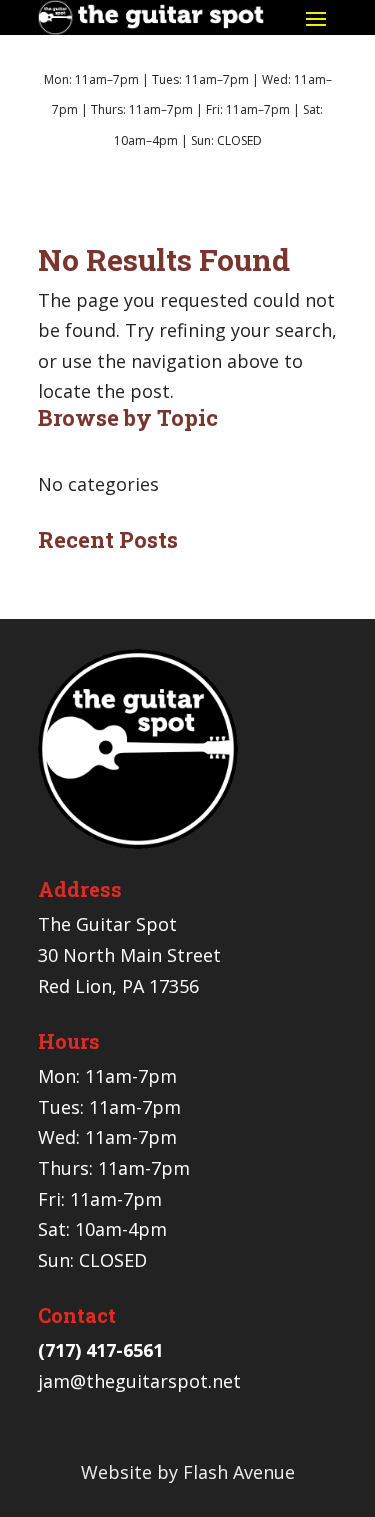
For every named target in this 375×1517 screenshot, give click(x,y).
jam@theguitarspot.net (139, 1381)
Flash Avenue (239, 1472)
